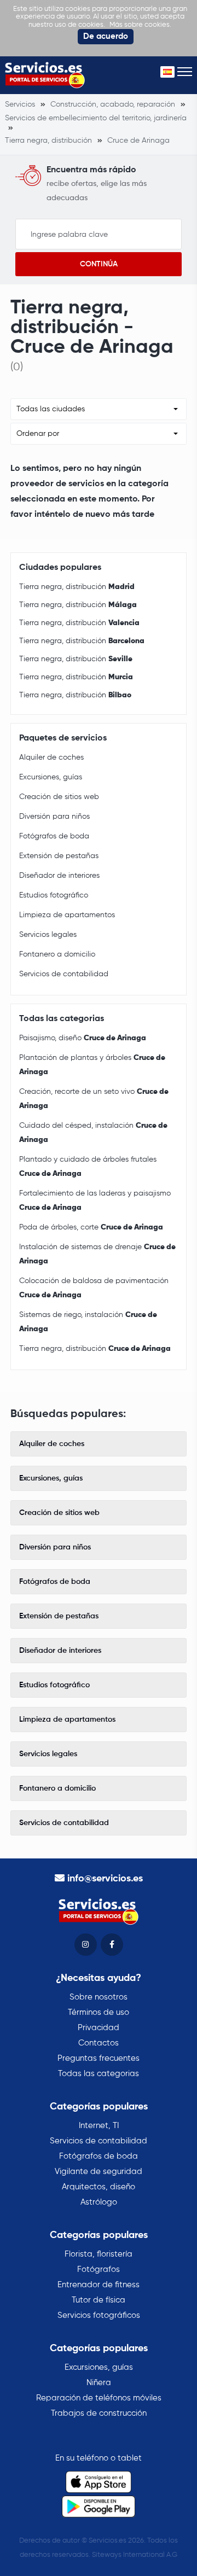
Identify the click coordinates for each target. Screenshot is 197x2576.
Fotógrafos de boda (54, 836)
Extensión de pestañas (59, 856)
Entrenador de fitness (99, 2285)
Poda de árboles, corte (91, 1227)
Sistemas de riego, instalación (88, 1322)
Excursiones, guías (51, 777)
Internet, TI (99, 2126)
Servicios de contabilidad (64, 974)
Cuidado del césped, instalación (93, 1133)
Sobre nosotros (99, 1997)
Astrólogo (99, 2202)
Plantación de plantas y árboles (92, 1065)
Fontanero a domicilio (57, 954)
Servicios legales (48, 935)
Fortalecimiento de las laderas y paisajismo (95, 1200)
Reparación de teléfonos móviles (99, 2398)
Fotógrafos (99, 2269)
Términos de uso (99, 2012)
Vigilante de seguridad (99, 2172)
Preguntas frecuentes (99, 2058)
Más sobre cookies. (140, 25)
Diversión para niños (54, 817)
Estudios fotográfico (54, 895)
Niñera (99, 2383)
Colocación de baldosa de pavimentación (94, 1288)
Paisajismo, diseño (83, 1038)
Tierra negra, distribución (77, 587)
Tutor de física (99, 2300)
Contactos (99, 2043)
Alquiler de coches (51, 757)
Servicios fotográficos (99, 2315)
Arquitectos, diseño (99, 2187)
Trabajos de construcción (99, 2413)
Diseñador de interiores (59, 876)
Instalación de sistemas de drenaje (97, 1254)
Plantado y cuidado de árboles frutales (88, 1167)
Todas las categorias (99, 2074)
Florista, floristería (99, 2254)
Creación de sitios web (59, 797)
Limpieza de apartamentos (67, 915)
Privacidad (99, 2028)
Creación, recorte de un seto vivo (94, 1099)
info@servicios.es (105, 1879)
